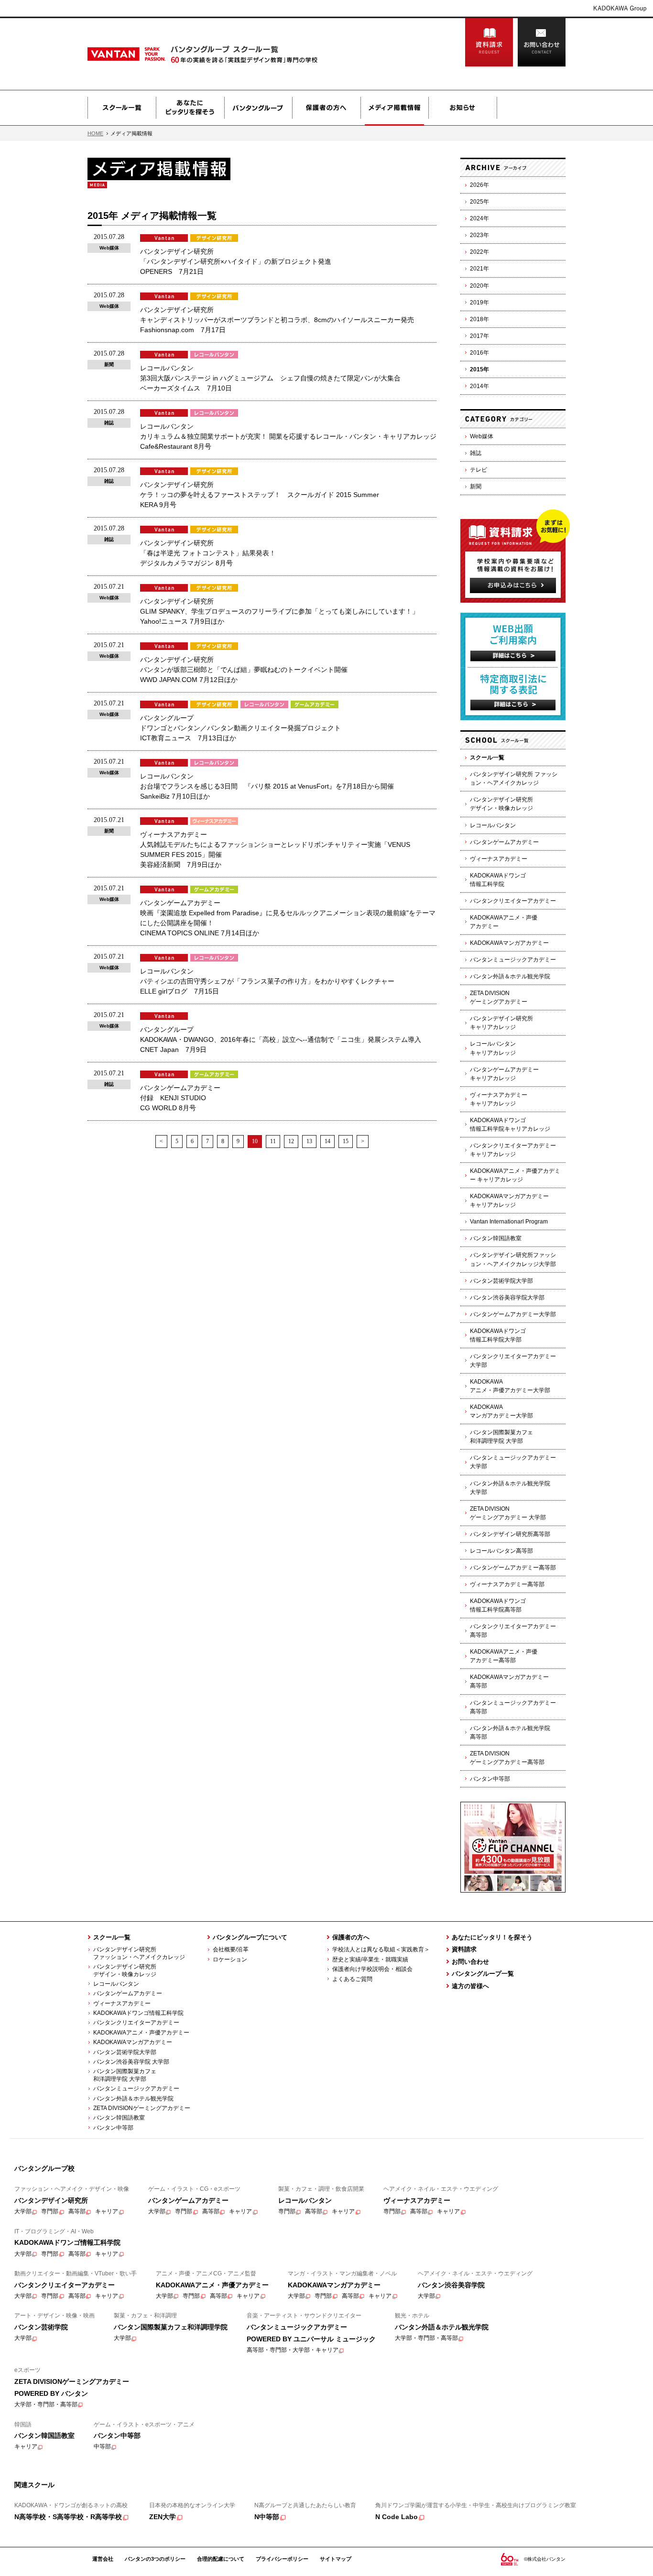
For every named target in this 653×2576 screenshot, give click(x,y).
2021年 (479, 269)
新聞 (476, 487)
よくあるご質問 (352, 1979)
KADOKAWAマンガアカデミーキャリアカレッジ (509, 1201)
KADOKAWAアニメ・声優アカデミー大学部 (510, 1386)
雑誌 (476, 453)
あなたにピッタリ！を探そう (492, 1937)
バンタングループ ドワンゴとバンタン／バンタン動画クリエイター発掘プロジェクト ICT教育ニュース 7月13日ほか (240, 728)
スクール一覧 (122, 108)
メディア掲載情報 (394, 108)
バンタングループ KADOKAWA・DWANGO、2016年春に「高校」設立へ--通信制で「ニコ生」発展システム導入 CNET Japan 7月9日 (281, 1039)
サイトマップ (336, 2559)
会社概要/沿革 (231, 1949)
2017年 (479, 336)
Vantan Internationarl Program (509, 1222)
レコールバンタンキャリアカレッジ (493, 1048)
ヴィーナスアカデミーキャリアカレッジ (499, 1099)
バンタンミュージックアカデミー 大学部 (513, 1462)
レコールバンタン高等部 (501, 1551)
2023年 (479, 235)
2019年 (479, 303)
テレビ (479, 470)
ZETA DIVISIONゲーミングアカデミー (499, 997)
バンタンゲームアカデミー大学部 (513, 1314)
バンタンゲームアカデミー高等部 (513, 1568)
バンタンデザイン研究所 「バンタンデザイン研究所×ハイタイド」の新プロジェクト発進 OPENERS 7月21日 (236, 261)
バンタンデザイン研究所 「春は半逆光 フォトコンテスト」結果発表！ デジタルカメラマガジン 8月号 (208, 553)
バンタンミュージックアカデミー (513, 960)
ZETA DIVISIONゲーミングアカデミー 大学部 (508, 1513)
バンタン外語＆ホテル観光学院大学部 (510, 1488)
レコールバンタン (493, 825)
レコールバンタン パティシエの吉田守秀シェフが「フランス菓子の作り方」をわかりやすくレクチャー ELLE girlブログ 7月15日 (267, 981)
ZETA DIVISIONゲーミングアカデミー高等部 (507, 1758)
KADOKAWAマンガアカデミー (509, 943)
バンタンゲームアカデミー (504, 842)
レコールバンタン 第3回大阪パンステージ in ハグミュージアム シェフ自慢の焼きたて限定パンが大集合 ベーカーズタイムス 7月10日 (270, 378)
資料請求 (489, 43)
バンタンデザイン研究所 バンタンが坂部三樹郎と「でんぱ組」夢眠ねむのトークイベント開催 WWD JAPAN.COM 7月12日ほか (244, 670)
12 (291, 1141)
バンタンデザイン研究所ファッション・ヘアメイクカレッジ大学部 (513, 1259)
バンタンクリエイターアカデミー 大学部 (513, 1361)
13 (309, 1141)
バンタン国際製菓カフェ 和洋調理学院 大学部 (122, 2075)
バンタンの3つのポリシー (155, 2559)
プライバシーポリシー (282, 2559)
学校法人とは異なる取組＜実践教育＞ (381, 1949)
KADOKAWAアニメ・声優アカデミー (504, 922)
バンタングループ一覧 (483, 1974)
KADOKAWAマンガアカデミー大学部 (501, 1411)
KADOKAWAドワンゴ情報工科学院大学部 (498, 1335)
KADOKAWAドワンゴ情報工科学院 (498, 880)
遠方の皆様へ (470, 1986)
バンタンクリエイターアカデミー (513, 901)
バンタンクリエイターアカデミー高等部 (513, 1631)
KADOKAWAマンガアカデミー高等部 (509, 1681)
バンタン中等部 (490, 1779)
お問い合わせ (542, 43)
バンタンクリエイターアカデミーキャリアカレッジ (513, 1150)
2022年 (479, 252)
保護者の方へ (326, 108)
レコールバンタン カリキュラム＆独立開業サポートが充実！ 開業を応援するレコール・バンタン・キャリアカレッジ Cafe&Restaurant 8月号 (288, 436)
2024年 (479, 218)
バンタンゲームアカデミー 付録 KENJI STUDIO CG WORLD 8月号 (180, 1098)
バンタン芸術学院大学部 (501, 1281)
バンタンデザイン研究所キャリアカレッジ (501, 1023)
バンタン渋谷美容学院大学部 (507, 1298)
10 (255, 1141)
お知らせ (463, 108)
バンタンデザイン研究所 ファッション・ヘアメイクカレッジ (514, 779)
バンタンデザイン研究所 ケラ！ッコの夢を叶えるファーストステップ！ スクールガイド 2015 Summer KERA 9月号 (260, 495)
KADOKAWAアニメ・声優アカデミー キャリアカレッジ (515, 1175)
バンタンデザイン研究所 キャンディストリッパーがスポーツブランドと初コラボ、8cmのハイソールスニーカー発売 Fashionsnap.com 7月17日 (277, 320)
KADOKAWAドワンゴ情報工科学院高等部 (498, 1605)
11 (273, 1141)
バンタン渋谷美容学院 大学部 (131, 2062)
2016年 (479, 353)
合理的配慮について (221, 2559)
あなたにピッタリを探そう (190, 108)
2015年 (479, 369)
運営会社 (103, 2559)
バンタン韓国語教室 (496, 1238)
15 (346, 1141)
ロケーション (230, 1959)
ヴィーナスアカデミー (499, 859)
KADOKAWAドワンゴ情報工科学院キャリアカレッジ (510, 1125)
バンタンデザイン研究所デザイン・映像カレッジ (501, 804)
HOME (95, 133)
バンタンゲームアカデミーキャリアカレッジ (504, 1074)
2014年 (479, 386)
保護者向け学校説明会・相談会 (372, 1969)
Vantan (150, 54)
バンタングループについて (250, 1937)
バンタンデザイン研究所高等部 (510, 1534)
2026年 (479, 185)
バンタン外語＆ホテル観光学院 (510, 976)
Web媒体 (482, 436)
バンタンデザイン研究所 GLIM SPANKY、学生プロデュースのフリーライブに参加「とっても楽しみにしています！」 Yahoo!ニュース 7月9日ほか (279, 611)
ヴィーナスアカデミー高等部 (507, 1584)
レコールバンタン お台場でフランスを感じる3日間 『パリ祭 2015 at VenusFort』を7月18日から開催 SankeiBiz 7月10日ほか (267, 786)
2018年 (479, 319)
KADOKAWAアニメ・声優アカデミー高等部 (504, 1656)
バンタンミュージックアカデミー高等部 (513, 1707)
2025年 (479, 202)
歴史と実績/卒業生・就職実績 (370, 1959)
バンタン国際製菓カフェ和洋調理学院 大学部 (501, 1437)
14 (327, 1141)
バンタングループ (258, 108)
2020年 (479, 286)
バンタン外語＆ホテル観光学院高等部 (510, 1732)
